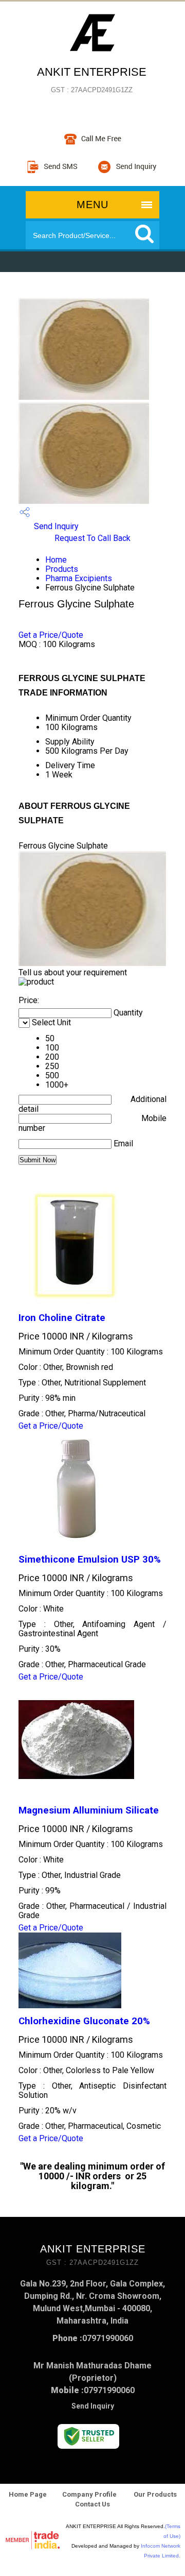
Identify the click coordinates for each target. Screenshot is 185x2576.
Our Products (154, 2494)
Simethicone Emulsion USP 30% (90, 1560)
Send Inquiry (55, 526)
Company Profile (89, 2494)
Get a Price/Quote (51, 635)
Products (62, 569)
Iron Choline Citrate (62, 1318)
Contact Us (92, 2504)
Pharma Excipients (79, 578)
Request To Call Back (92, 538)
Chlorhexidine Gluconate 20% (84, 2021)
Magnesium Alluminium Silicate (89, 1810)
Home (56, 560)
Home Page (28, 2494)
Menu (92, 205)
